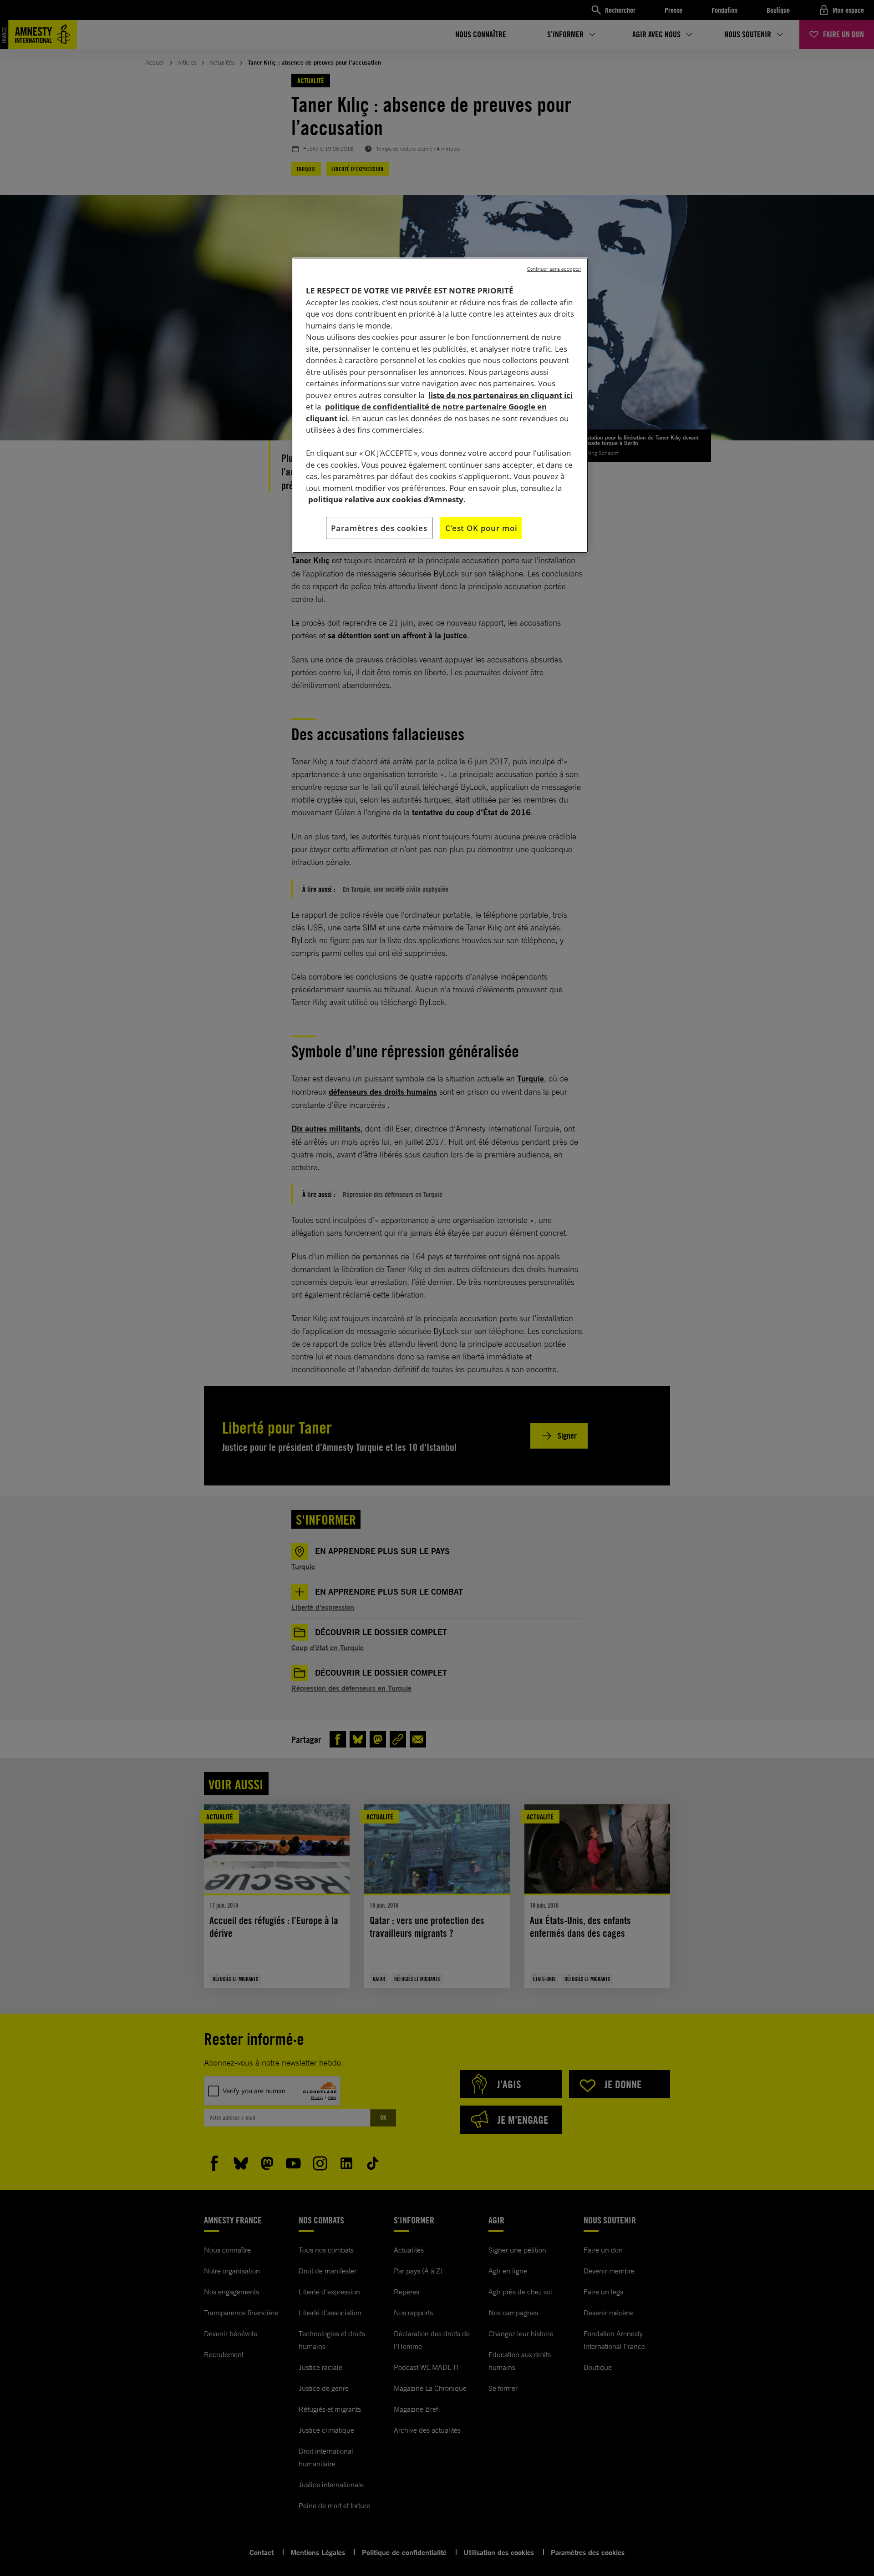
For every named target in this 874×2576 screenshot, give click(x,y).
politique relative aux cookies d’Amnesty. (387, 499)
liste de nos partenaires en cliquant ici (501, 395)
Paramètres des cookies (379, 528)
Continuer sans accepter (554, 269)
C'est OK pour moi (481, 528)
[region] (440, 405)
